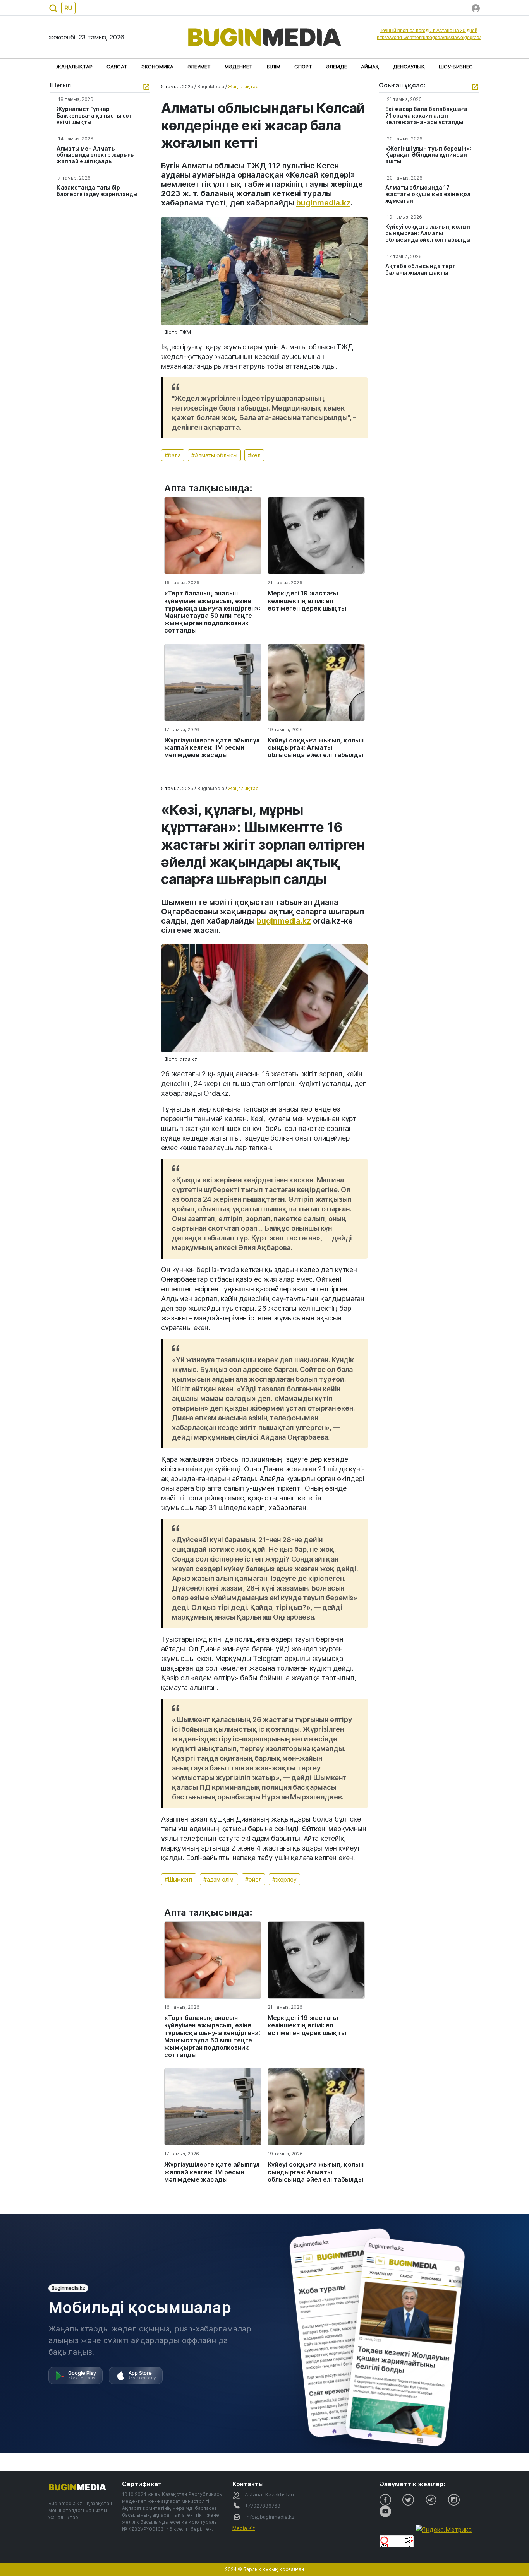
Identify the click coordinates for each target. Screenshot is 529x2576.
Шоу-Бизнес (456, 67)
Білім (274, 67)
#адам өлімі (219, 1879)
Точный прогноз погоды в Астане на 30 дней (429, 31)
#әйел (253, 1879)
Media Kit (244, 2528)
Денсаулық (409, 67)
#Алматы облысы (214, 455)
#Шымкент (179, 1879)
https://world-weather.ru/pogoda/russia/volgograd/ (429, 38)
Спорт (303, 67)
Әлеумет (199, 67)
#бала (173, 455)
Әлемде (337, 67)
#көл (254, 455)
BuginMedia (211, 86)
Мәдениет (239, 67)
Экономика (157, 67)
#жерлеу (284, 1879)
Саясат (117, 67)
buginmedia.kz (323, 203)
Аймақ (370, 67)
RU (68, 8)
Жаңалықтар (74, 67)
